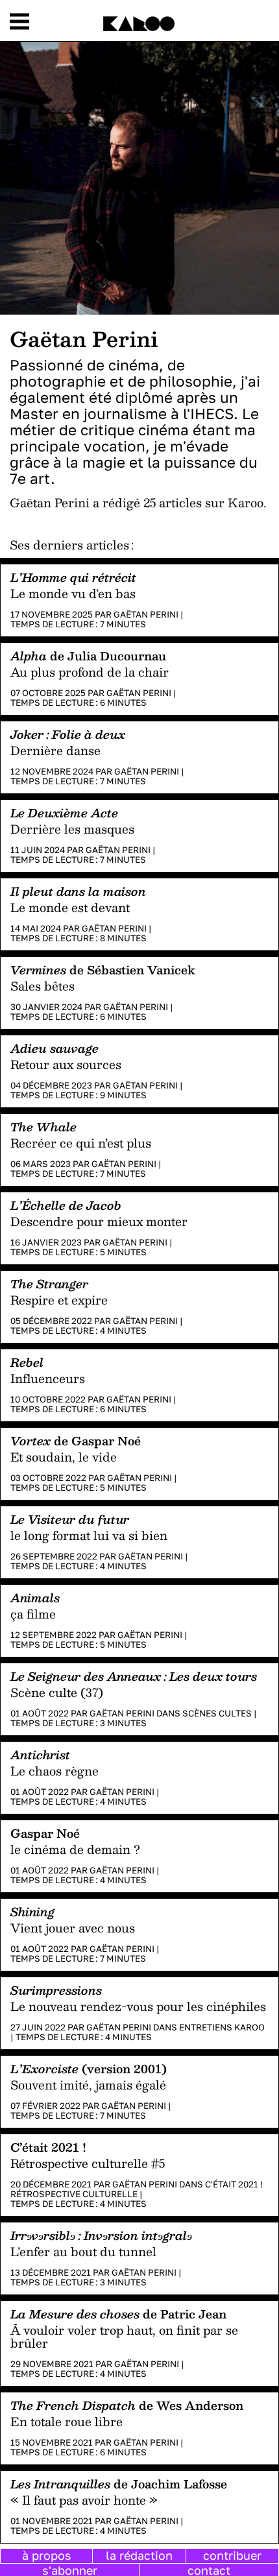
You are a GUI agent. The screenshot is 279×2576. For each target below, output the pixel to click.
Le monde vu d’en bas (73, 594)
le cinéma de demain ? (75, 1849)
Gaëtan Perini (146, 614)
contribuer (232, 2555)
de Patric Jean (118, 2314)
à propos (47, 2555)
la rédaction (139, 2555)
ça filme (33, 1614)
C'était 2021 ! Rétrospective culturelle (137, 2189)
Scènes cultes (217, 1713)
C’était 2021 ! (48, 2147)
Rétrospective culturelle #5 (88, 2163)
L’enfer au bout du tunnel (83, 2252)
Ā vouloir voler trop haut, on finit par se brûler (124, 2337)
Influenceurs (48, 1378)
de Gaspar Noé (76, 1440)
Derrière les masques (72, 829)
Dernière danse (55, 751)
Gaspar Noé (45, 1833)
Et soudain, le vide (64, 1457)
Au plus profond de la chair (90, 672)
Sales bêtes (42, 986)
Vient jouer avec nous (73, 1928)
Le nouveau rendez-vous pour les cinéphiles (138, 2006)
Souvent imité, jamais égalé (88, 2085)
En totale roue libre (67, 2422)
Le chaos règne (55, 1771)
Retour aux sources (66, 1065)
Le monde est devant (70, 908)
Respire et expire (59, 1300)
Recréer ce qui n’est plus (81, 1143)
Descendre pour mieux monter (99, 1222)
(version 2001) (89, 2068)
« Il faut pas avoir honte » (84, 2500)
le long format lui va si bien (89, 1535)
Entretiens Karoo (222, 2027)
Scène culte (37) (57, 1692)
